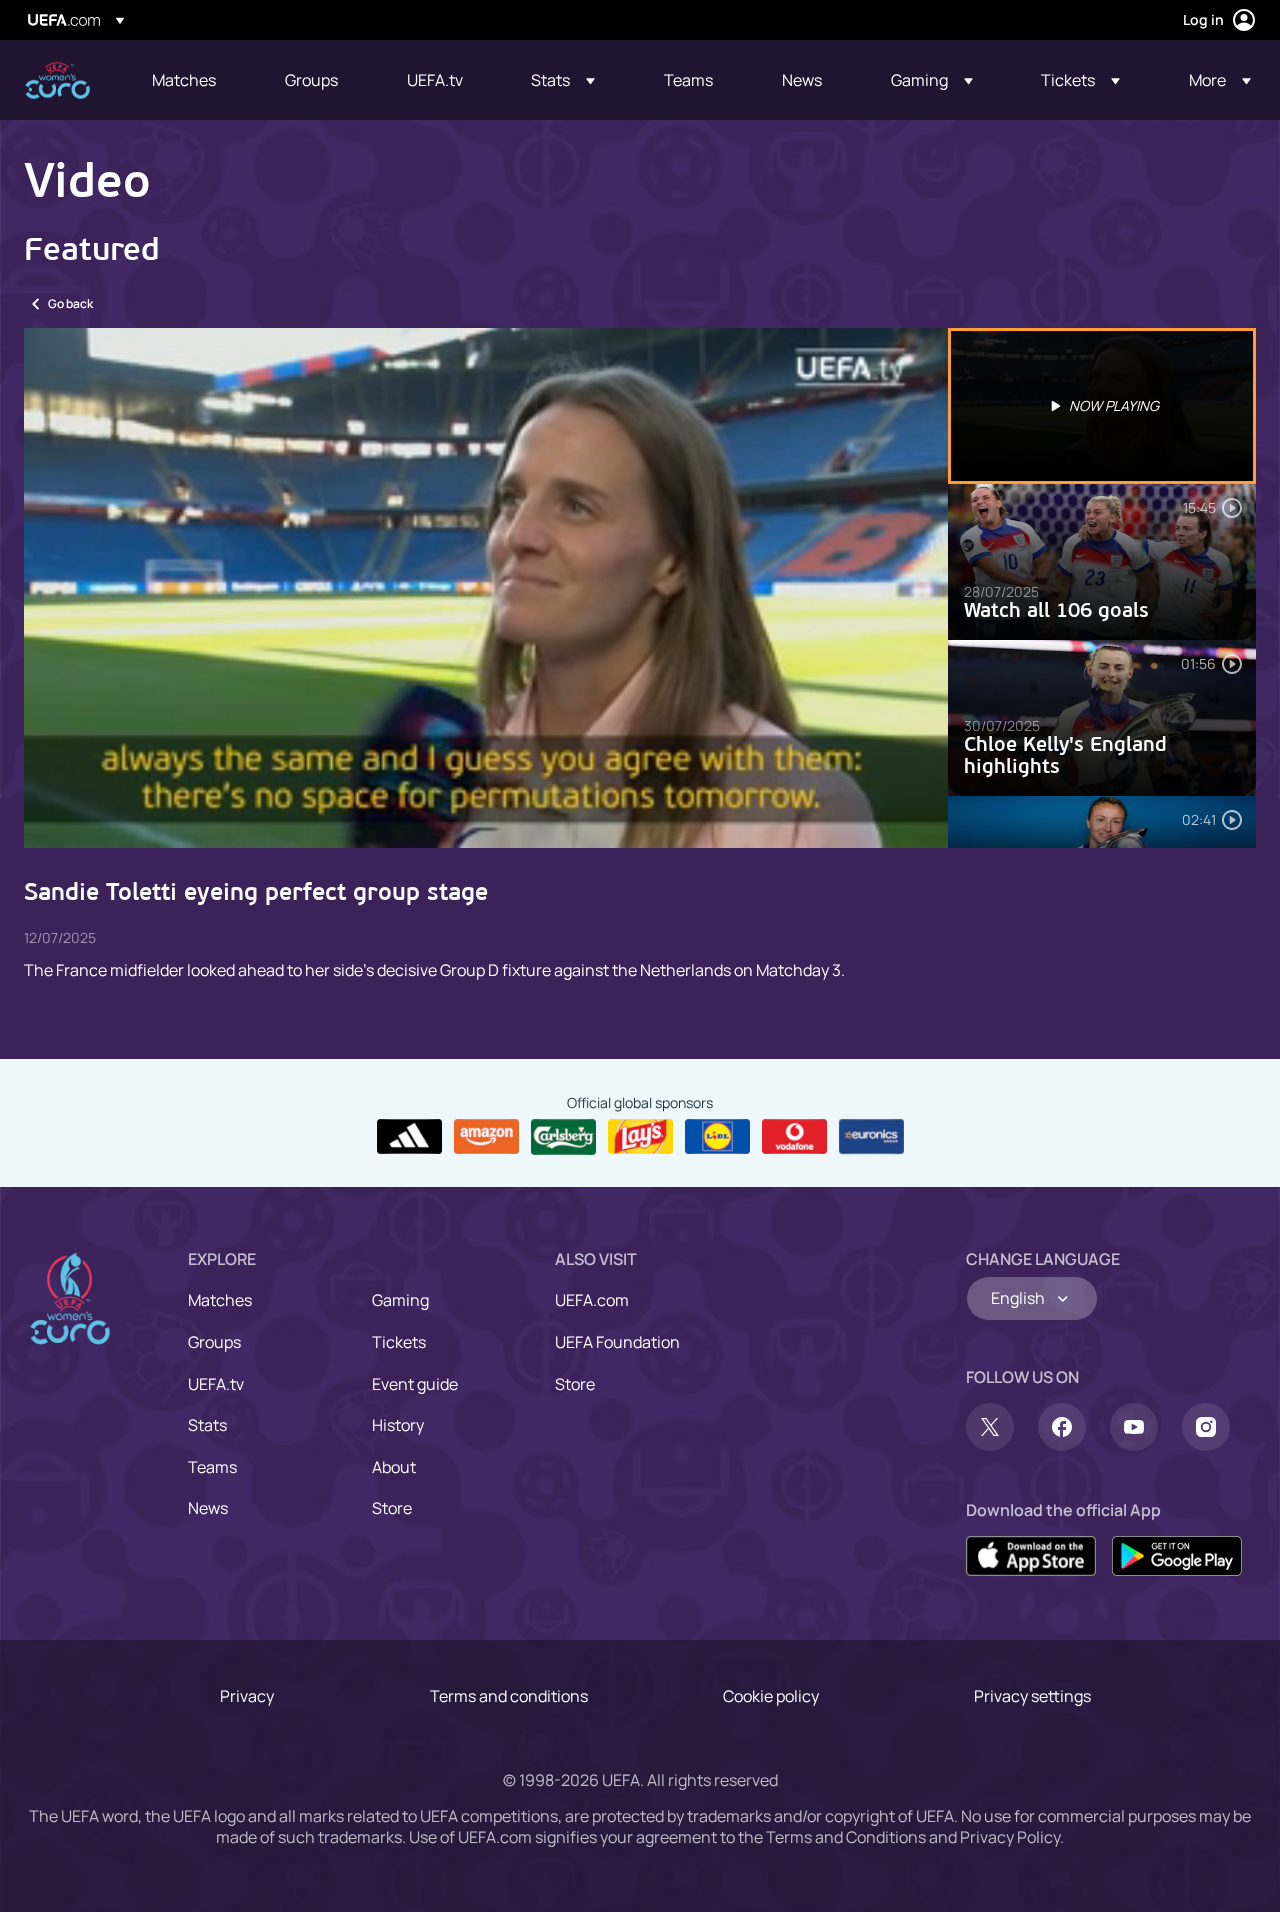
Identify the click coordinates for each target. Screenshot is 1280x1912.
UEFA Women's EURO (57, 80)
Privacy (247, 1696)
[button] (563, 80)
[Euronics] (871, 1137)
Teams (212, 1467)
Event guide (415, 1384)
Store (392, 1508)
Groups (214, 1342)
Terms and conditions (509, 1696)
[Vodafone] (794, 1137)
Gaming (400, 1300)
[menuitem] (193, 80)
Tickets (399, 1342)
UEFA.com (592, 1300)
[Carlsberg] (563, 1137)
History (398, 1425)
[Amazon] (486, 1137)
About (394, 1467)
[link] (184, 80)
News (208, 1508)
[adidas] (409, 1137)
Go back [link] (70, 303)
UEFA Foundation (617, 1342)
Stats (207, 1425)
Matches (220, 1300)
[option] (1102, 406)
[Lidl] (717, 1137)
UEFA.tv (216, 1384)
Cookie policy (771, 1696)
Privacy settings (1032, 1696)
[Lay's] (640, 1137)
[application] (486, 588)
